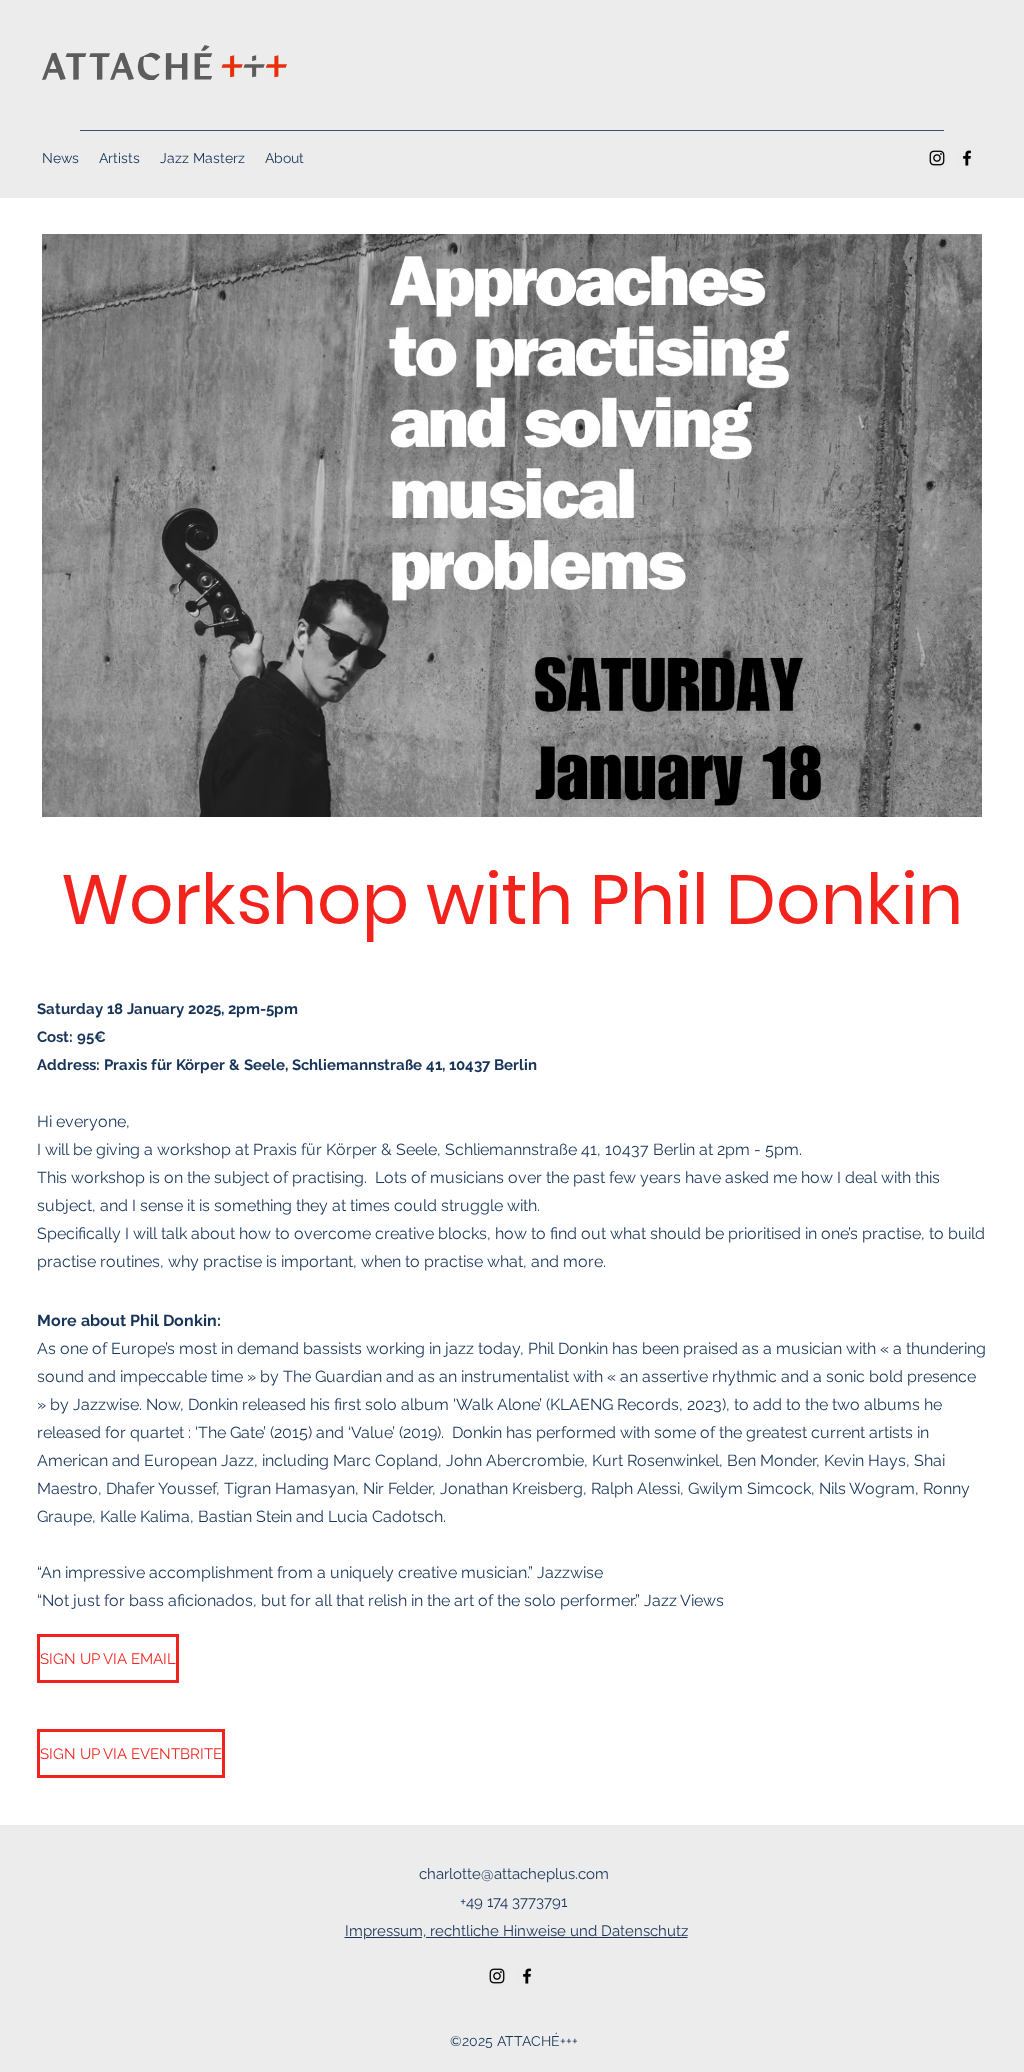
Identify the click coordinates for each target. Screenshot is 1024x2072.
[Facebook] (967, 158)
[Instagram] (937, 158)
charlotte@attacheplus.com (514, 1874)
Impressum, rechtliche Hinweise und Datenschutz (516, 1931)
